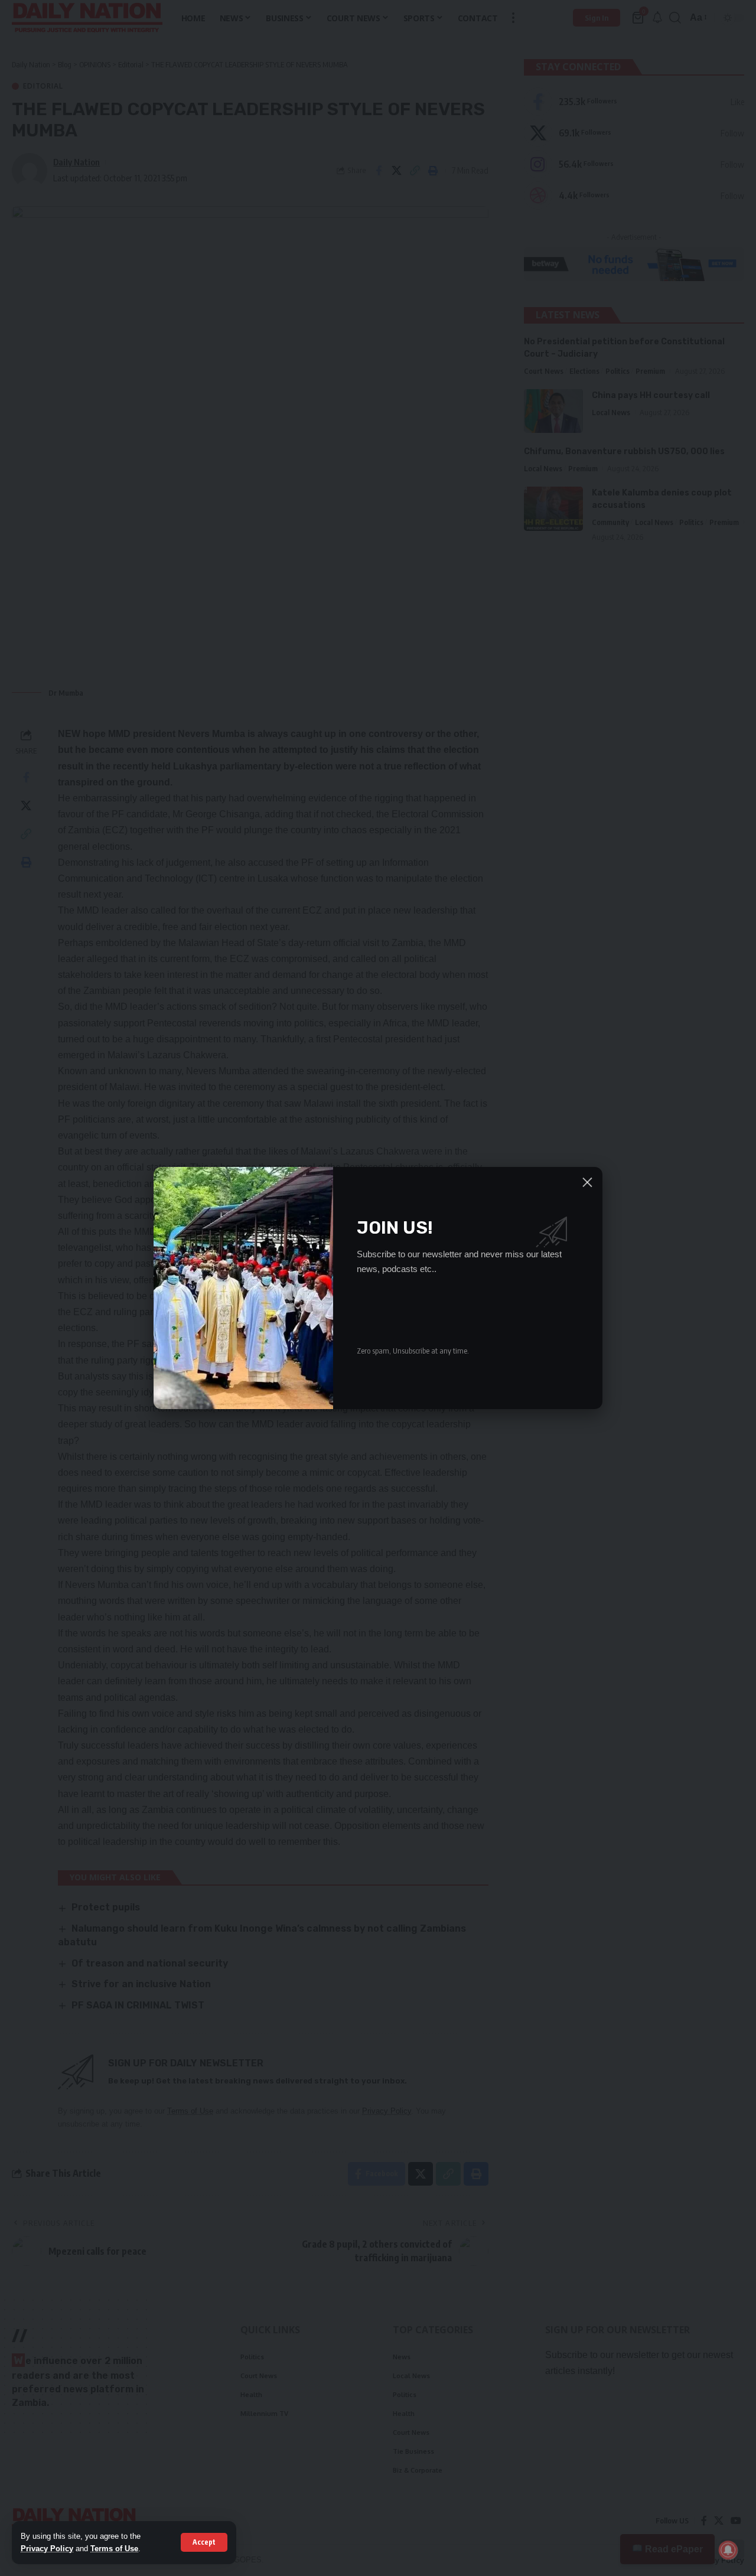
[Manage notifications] (728, 2550)
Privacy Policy (47, 2549)
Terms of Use (114, 2549)
